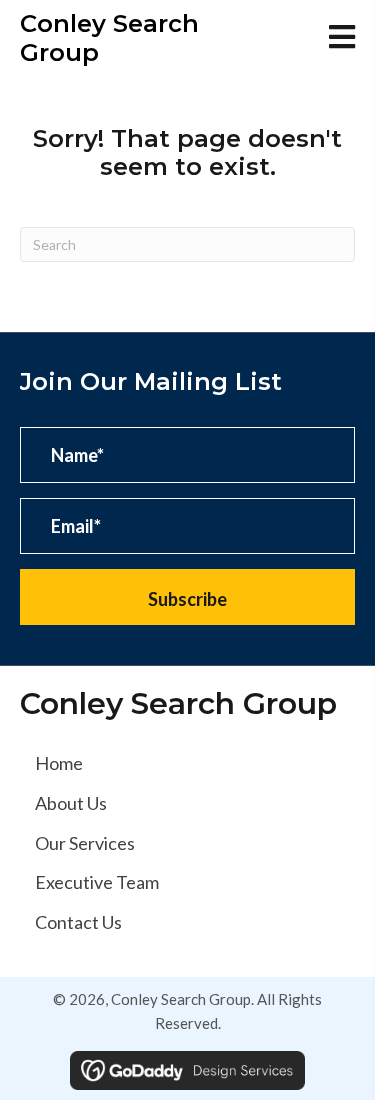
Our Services (85, 843)
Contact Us (78, 922)
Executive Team (97, 882)
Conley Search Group (109, 38)
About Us (71, 803)
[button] (187, 597)
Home (59, 763)
